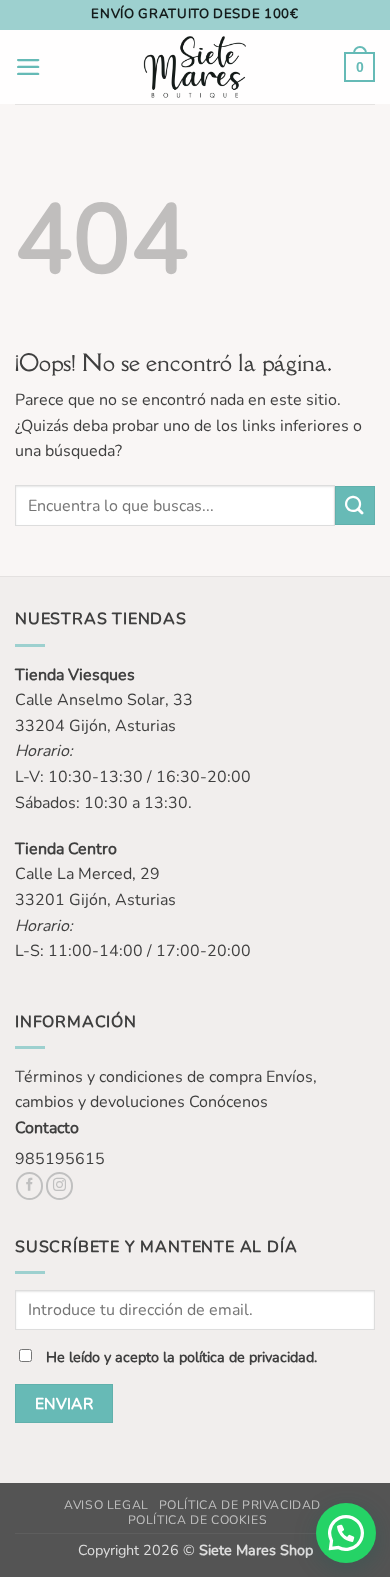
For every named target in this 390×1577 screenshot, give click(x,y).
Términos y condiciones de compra (138, 1077)
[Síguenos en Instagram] (59, 1186)
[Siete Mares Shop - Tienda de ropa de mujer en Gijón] (195, 67)
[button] (28, 67)
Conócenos (228, 1102)
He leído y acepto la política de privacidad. (181, 1357)
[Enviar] (355, 505)
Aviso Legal (106, 1505)
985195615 (60, 1159)
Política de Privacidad (240, 1505)
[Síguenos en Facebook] (29, 1186)
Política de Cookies (198, 1520)
